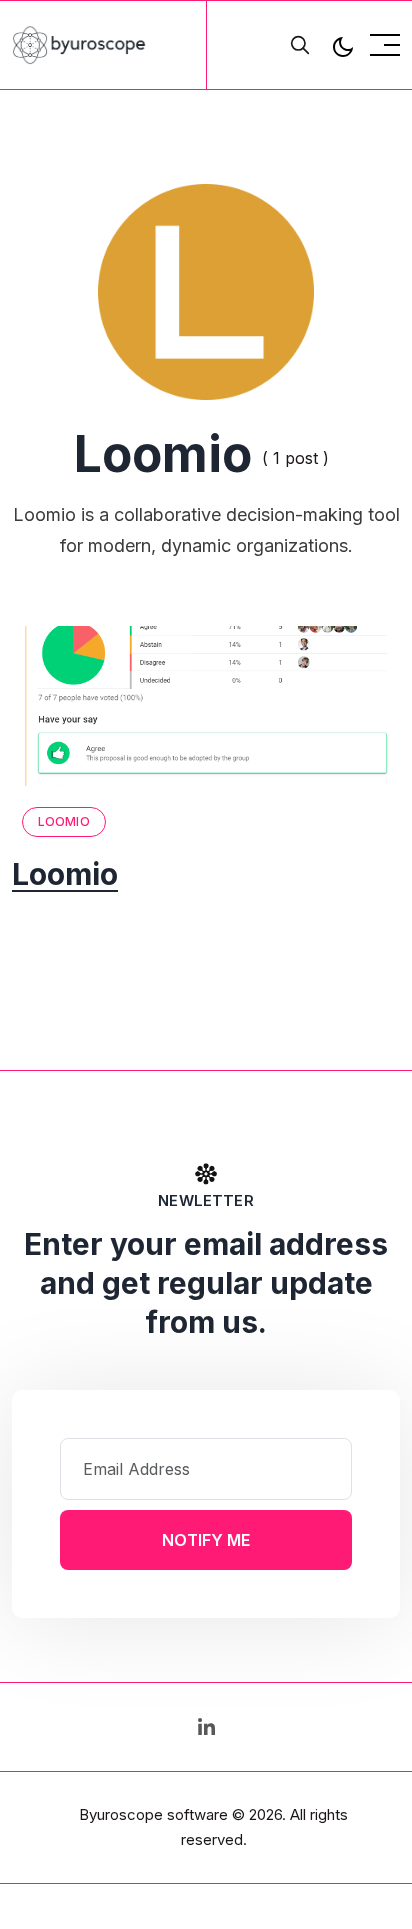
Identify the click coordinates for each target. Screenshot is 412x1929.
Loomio (64, 821)
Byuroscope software (153, 1814)
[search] (300, 45)
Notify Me (206, 1540)
